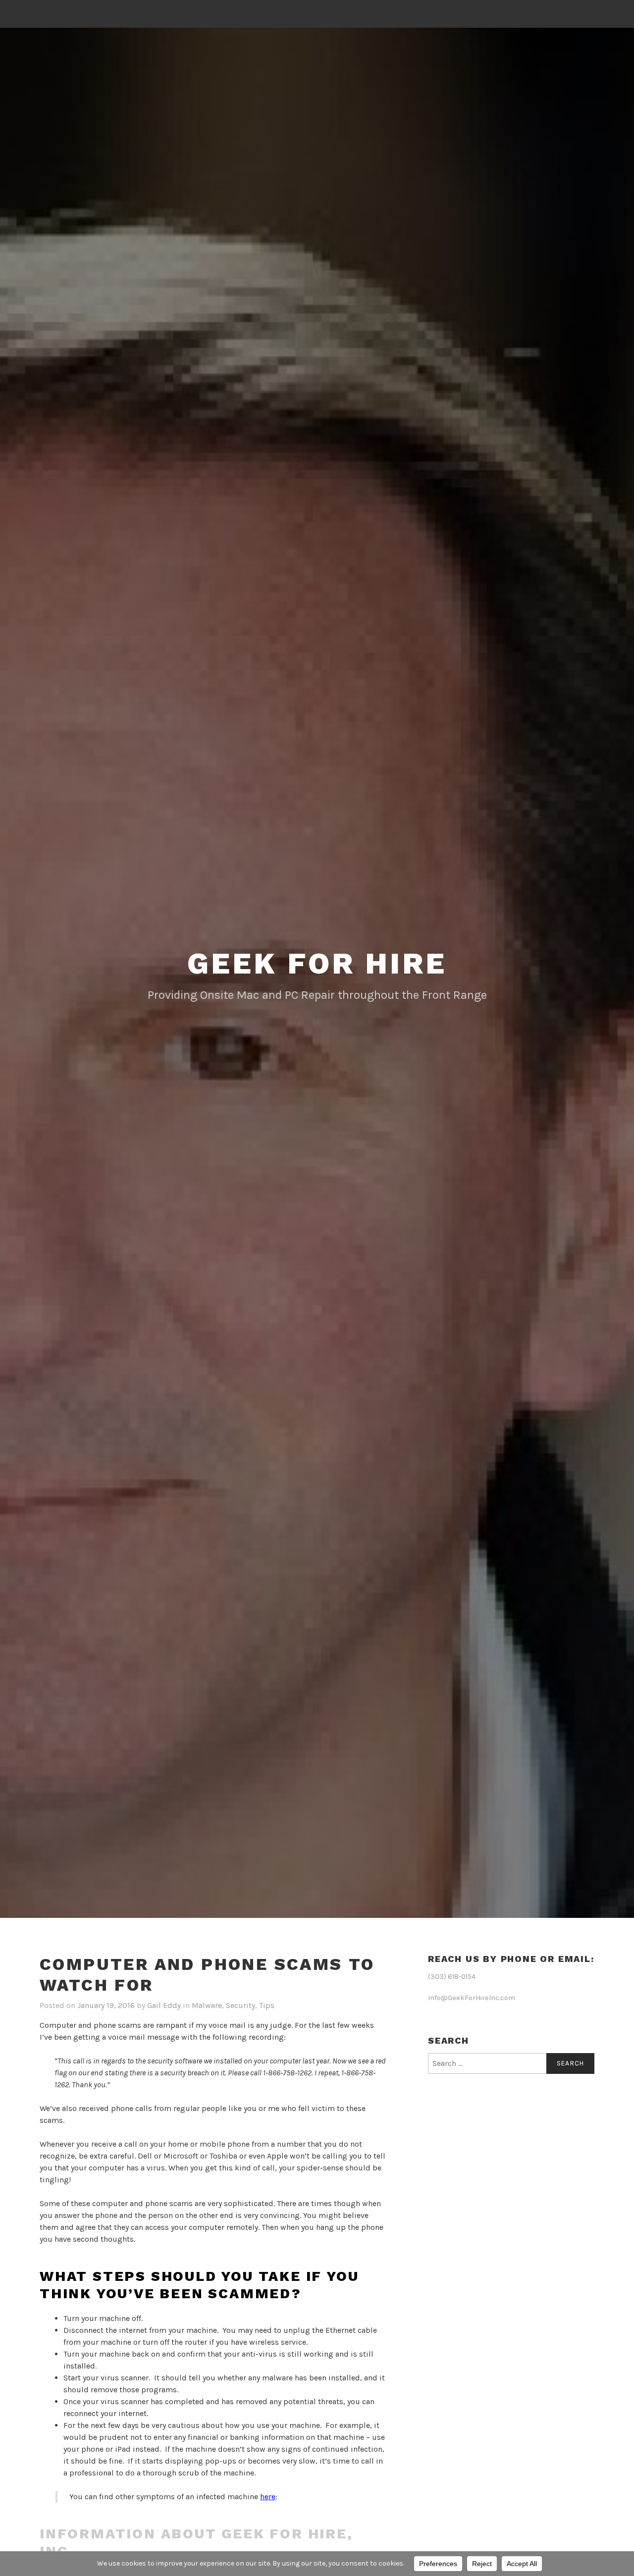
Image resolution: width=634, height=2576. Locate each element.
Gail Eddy (164, 2005)
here (268, 2497)
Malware (207, 2005)
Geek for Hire (317, 963)
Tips (267, 2005)
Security (240, 2005)
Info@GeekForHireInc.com (472, 1998)
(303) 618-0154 (452, 1977)
